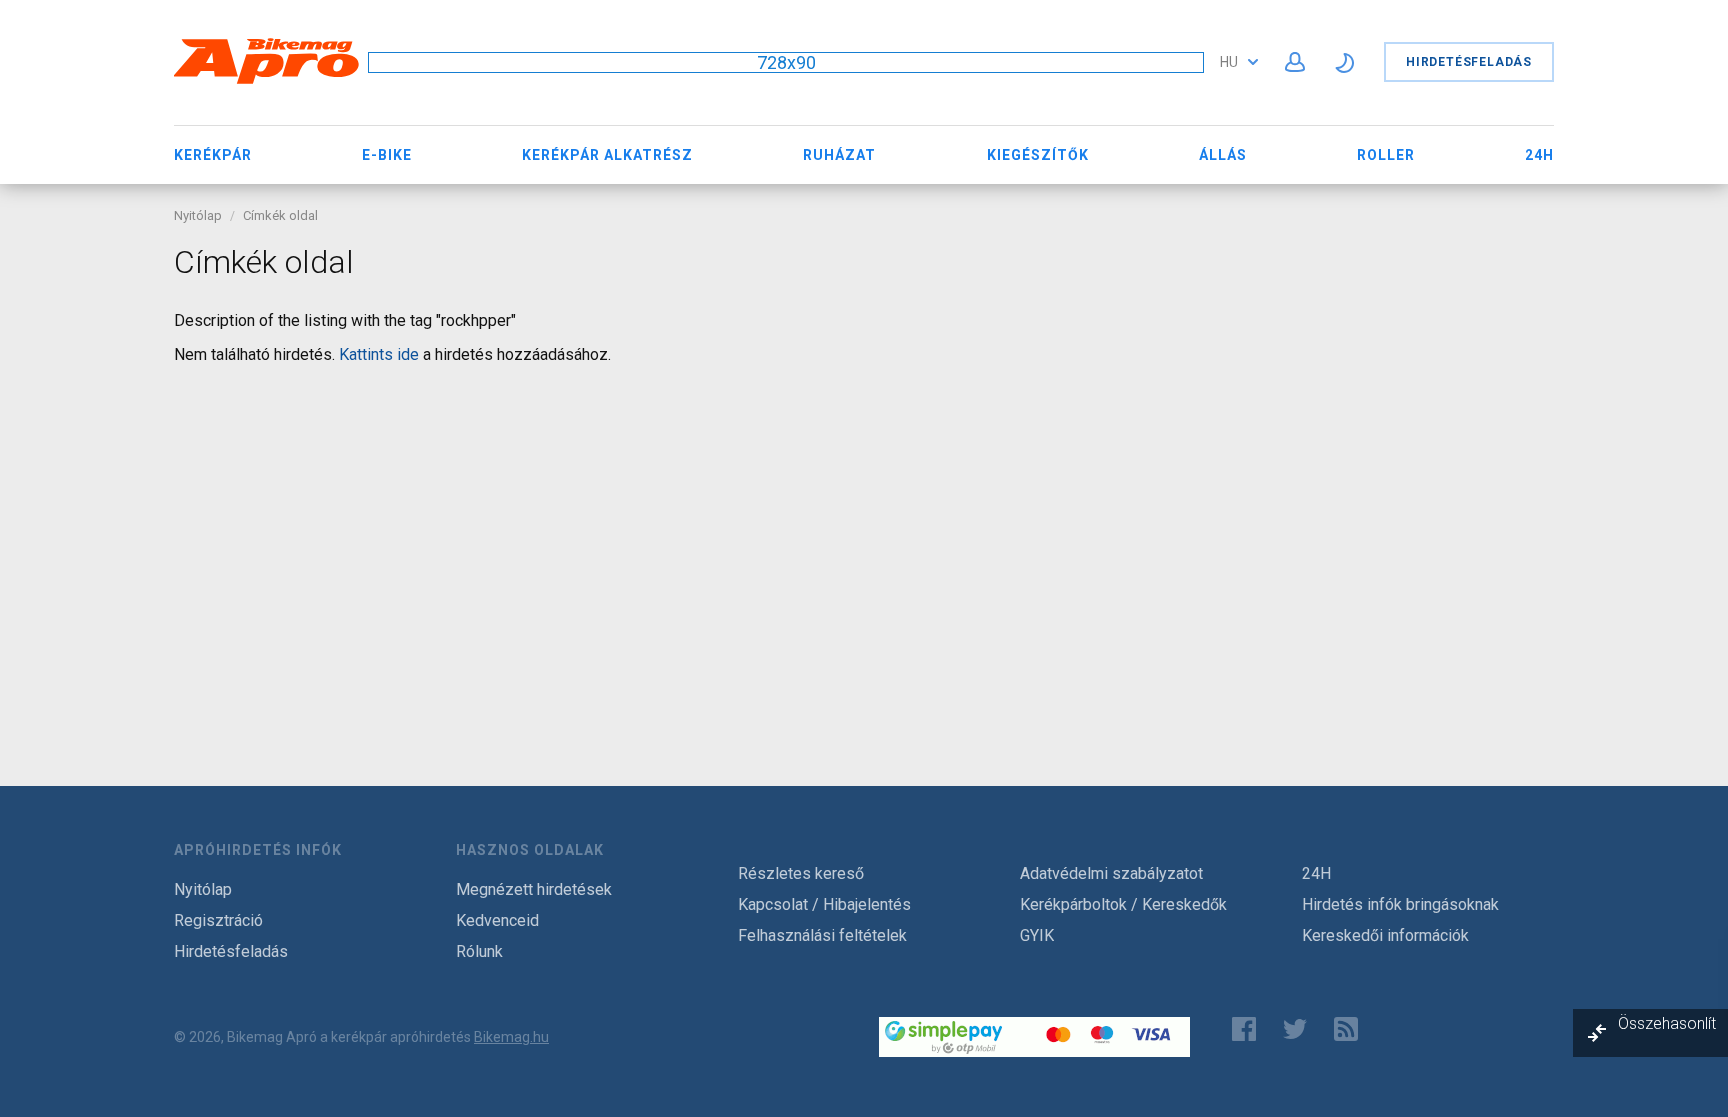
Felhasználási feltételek (822, 935)
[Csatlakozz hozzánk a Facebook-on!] (1244, 1029)
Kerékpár (213, 155)
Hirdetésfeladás (1469, 62)
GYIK (1037, 935)
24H (1539, 155)
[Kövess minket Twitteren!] (1295, 1029)
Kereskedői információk (1385, 935)
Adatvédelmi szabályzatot (1111, 873)
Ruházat (839, 155)
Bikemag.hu (511, 1037)
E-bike (387, 155)
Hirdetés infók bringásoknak (1400, 904)
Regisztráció (218, 920)
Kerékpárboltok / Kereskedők (1123, 904)
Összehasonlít (1667, 1023)
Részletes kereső (801, 873)
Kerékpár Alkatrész (607, 155)
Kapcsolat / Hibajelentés (824, 904)
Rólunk (479, 951)
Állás (1223, 155)
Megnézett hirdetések (534, 889)
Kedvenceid (497, 920)
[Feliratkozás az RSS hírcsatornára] (1350, 1029)
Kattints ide (379, 354)
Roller (1386, 155)
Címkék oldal (280, 215)
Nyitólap (198, 215)
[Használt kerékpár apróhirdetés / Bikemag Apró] (267, 80)
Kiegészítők (1038, 155)
